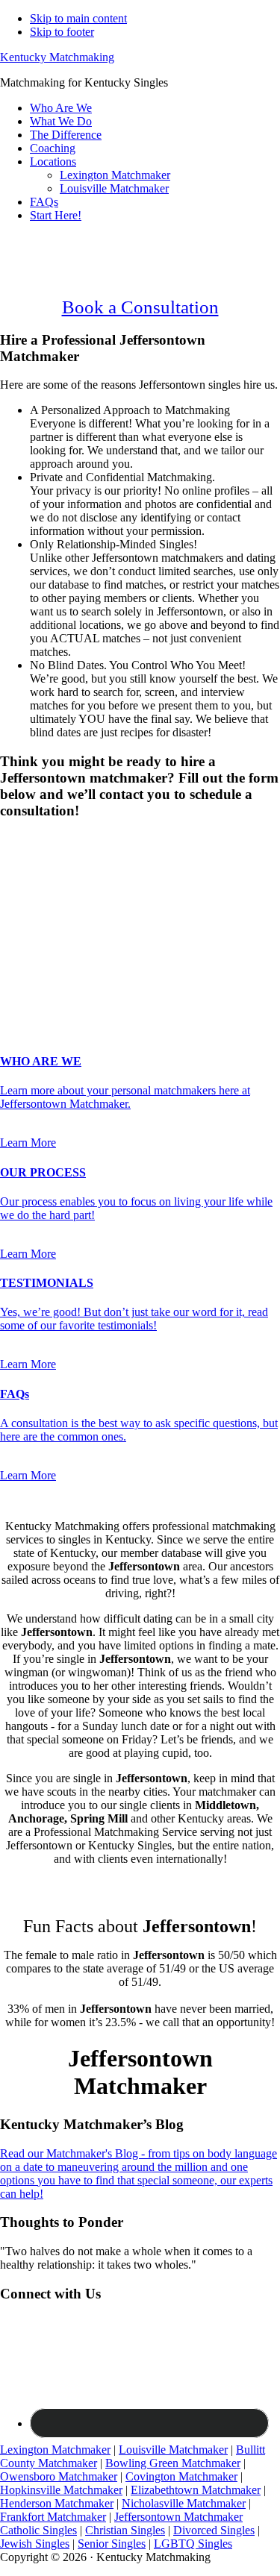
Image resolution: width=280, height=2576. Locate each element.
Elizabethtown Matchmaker (196, 2490)
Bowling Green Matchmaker (173, 2463)
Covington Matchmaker (181, 2476)
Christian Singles (125, 2530)
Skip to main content (78, 18)
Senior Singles (112, 2544)
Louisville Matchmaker (173, 2450)
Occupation (32, 970)
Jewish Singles (35, 2544)
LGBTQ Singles (193, 2544)
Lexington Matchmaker (55, 2450)
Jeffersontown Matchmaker (178, 2517)
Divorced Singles (214, 2530)
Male (28, 866)
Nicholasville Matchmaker (184, 2503)
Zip (13, 986)
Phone (19, 941)
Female (72, 866)
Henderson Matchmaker (57, 2503)
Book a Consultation (140, 307)
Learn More (28, 1143)
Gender (22, 840)
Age (15, 879)
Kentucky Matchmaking (57, 57)
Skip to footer (62, 32)
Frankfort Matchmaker (53, 2517)
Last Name (30, 910)
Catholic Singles (38, 2530)
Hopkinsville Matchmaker (61, 2490)
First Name (31, 894)
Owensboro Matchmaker (59, 2476)
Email (18, 925)
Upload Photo (33, 1001)
